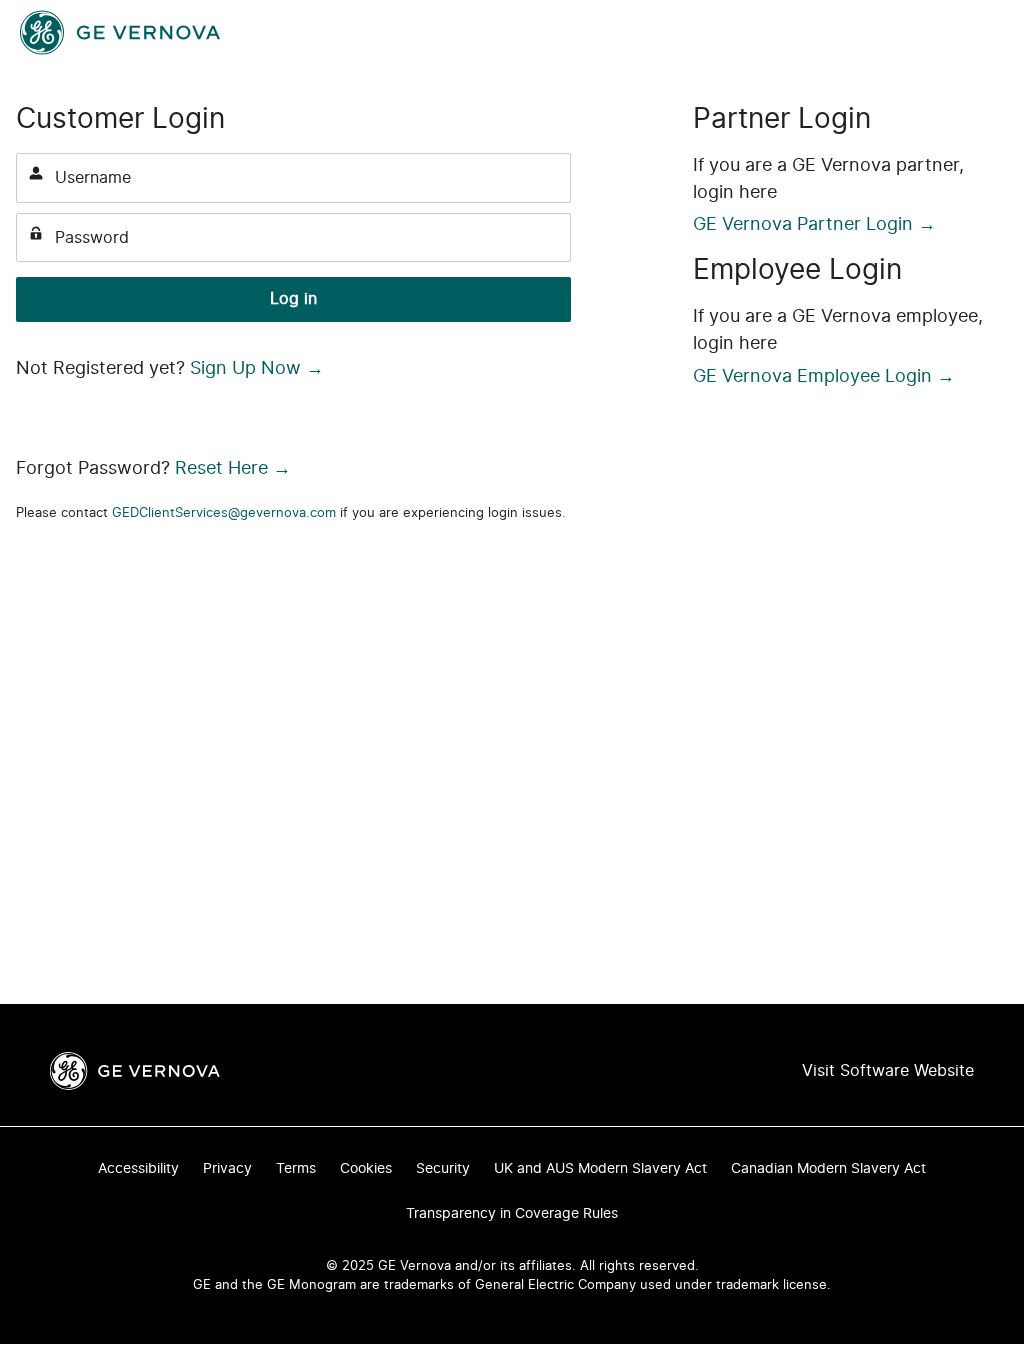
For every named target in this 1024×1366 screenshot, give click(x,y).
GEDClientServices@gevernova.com (224, 513)
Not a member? (523, 346)
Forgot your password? (88, 346)
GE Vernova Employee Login (824, 377)
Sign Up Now (257, 369)
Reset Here (233, 469)
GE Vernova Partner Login (814, 225)
